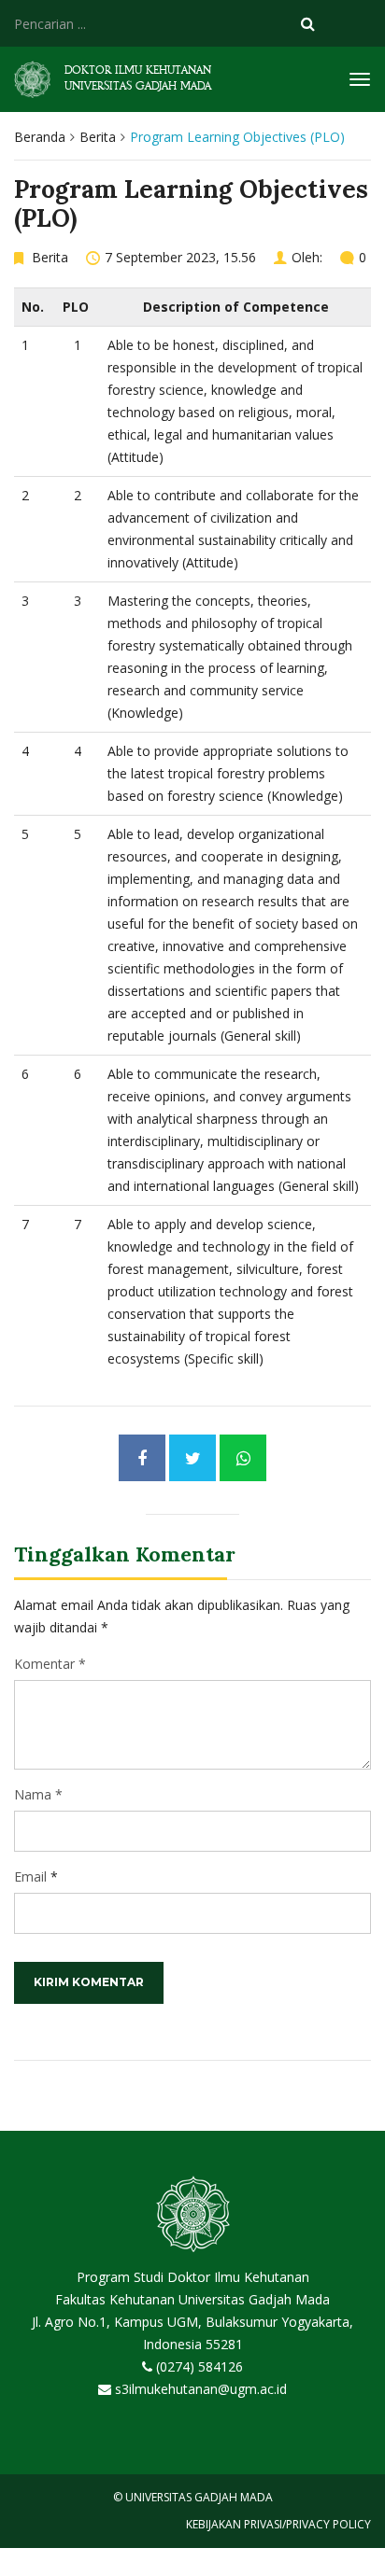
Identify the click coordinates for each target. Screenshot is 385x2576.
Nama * (38, 1794)
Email (30, 1876)
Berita (98, 137)
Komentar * (50, 1664)
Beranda (40, 137)
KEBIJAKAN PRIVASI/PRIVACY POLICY (278, 2524)
